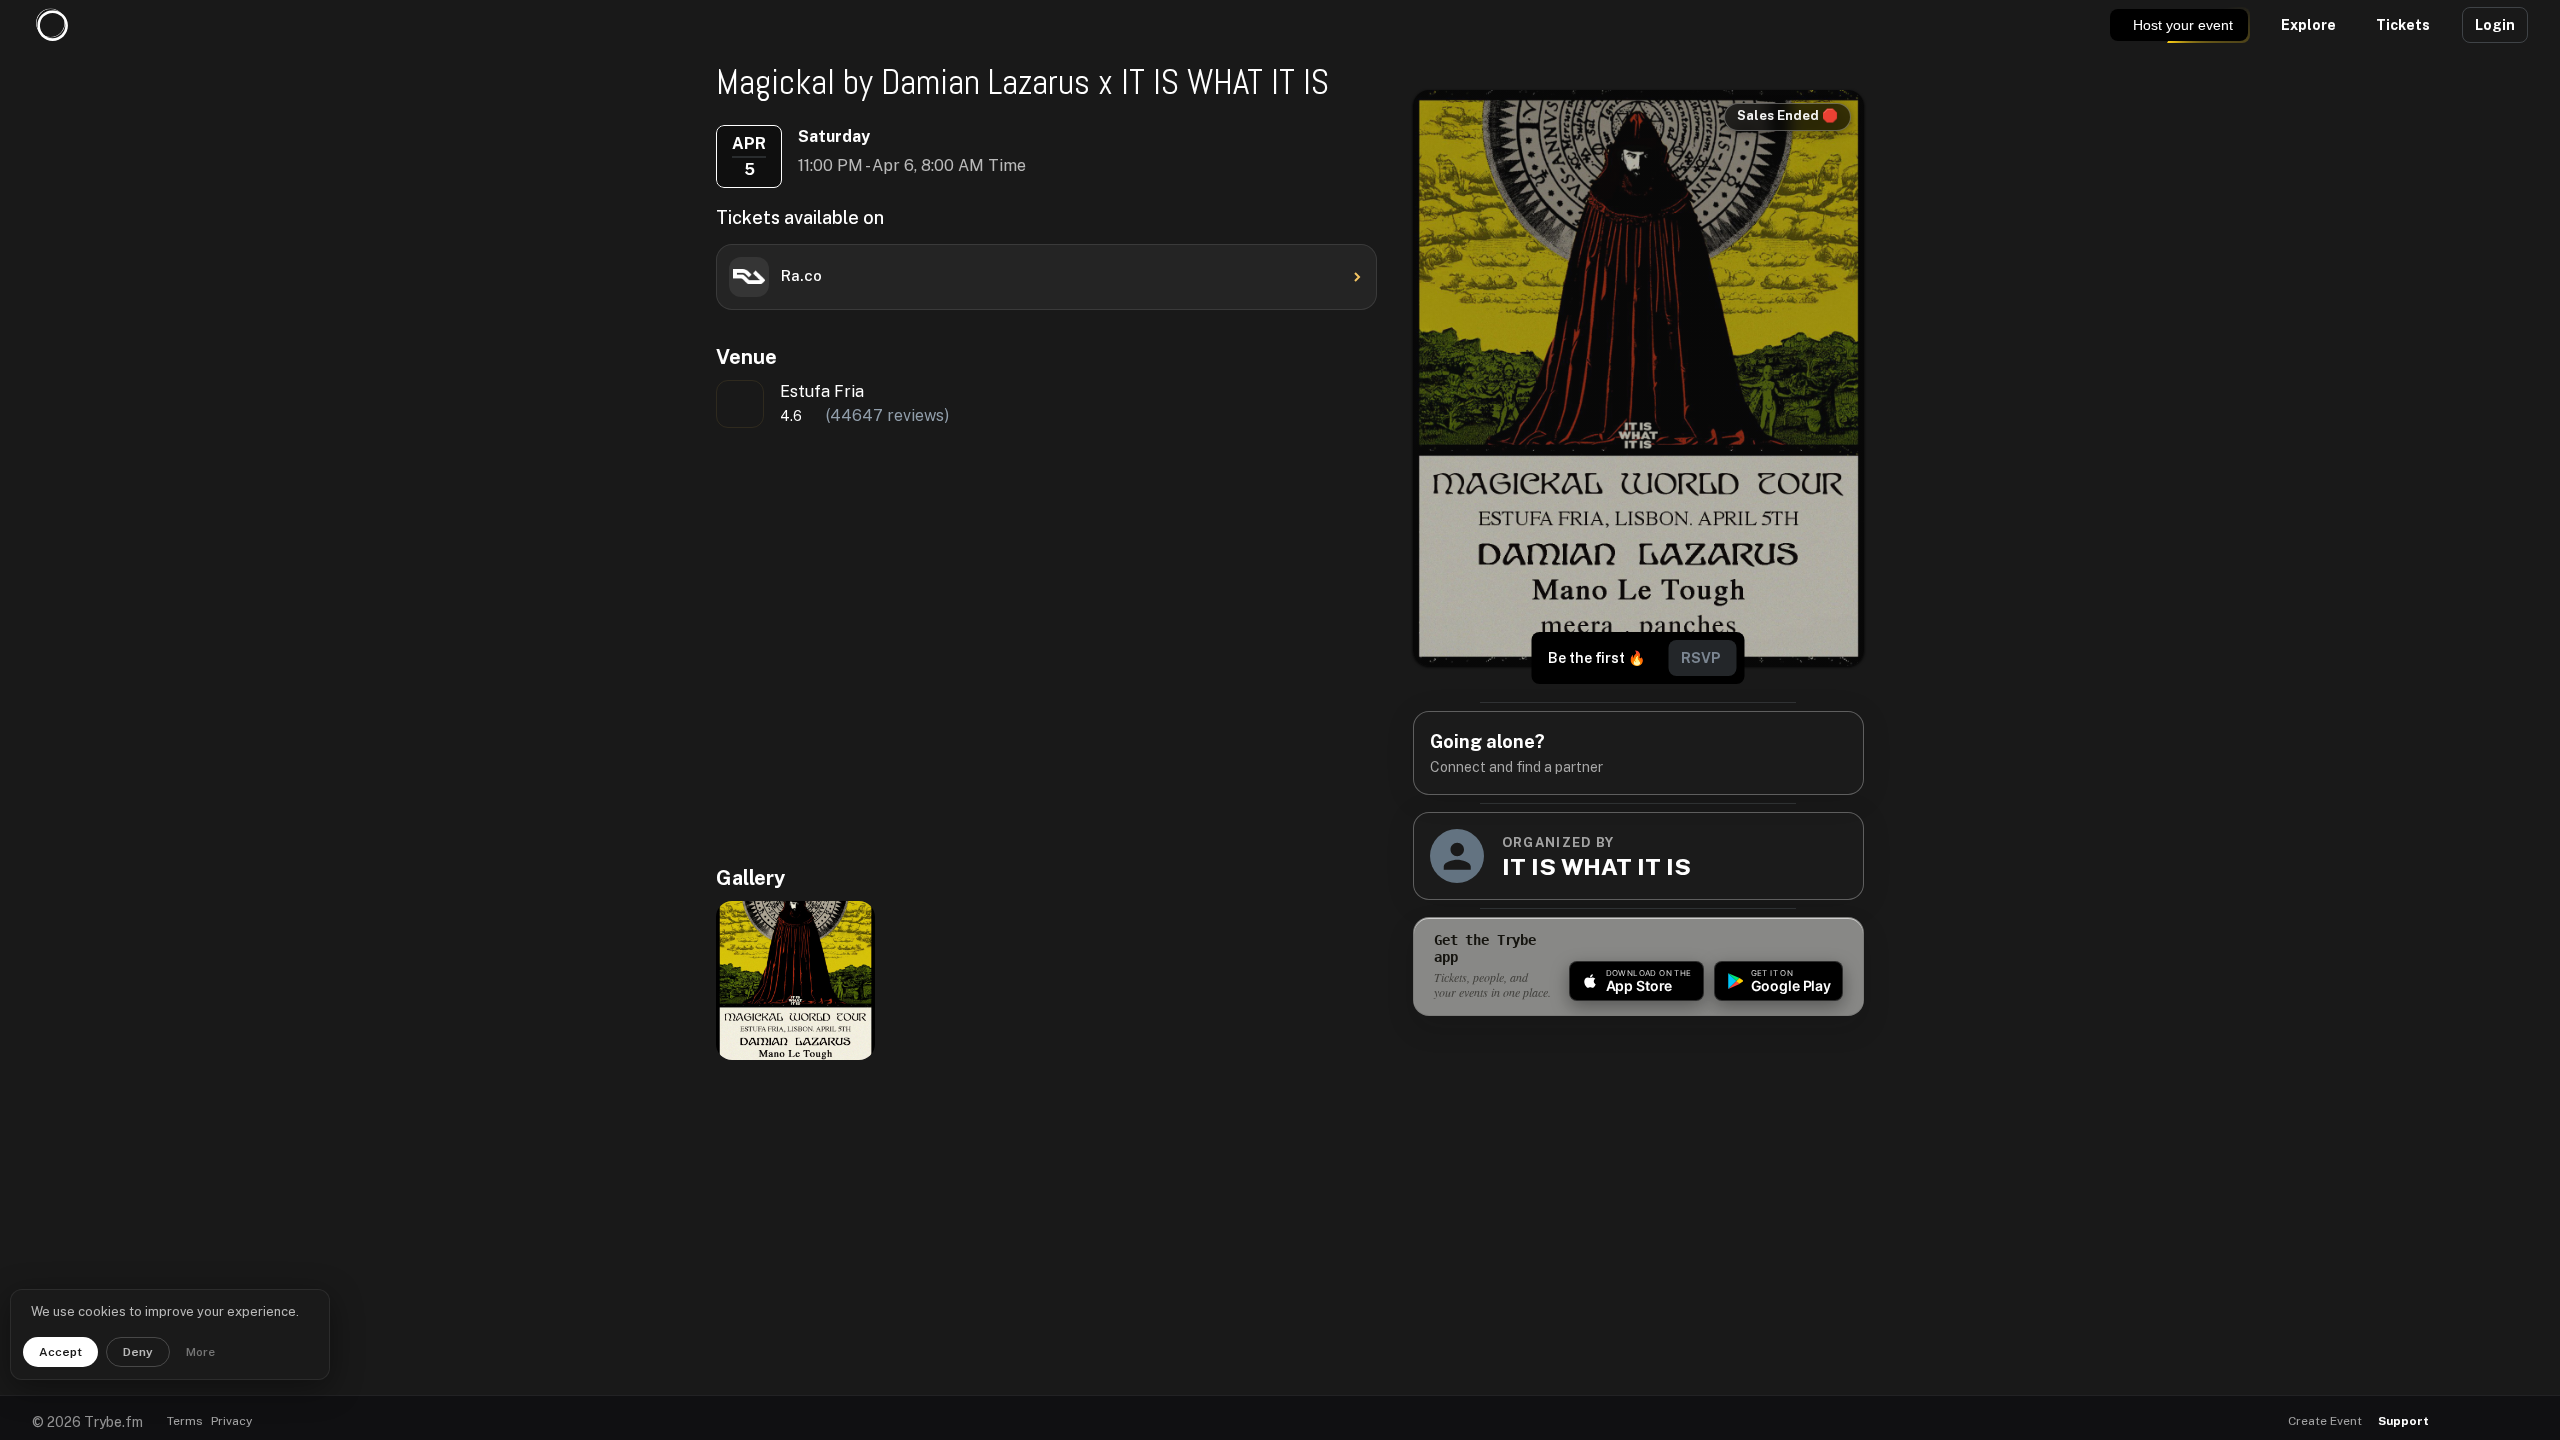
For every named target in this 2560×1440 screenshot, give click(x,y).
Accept (60, 1352)
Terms (185, 1421)
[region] (980, 645)
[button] (2462, 1421)
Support (2403, 1421)
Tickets (2403, 25)
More (200, 1352)
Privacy (231, 1421)
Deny (138, 1352)
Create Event (2325, 1421)
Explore (2308, 25)
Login (2495, 25)
